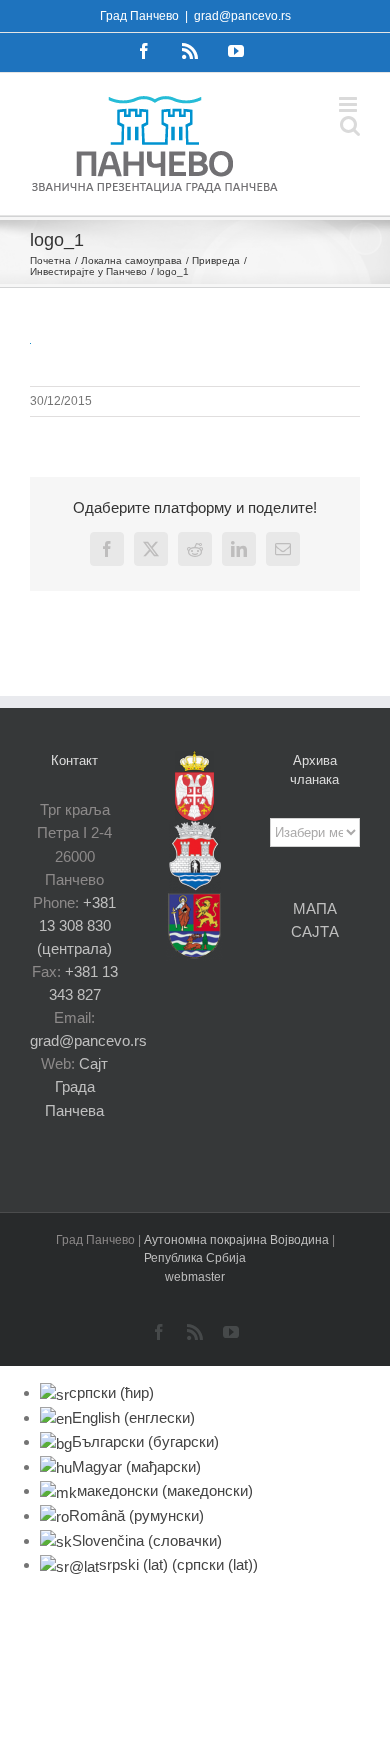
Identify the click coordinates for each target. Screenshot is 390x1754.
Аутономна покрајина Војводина (238, 1240)
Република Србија (195, 1258)
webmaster (195, 1277)
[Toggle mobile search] (350, 125)
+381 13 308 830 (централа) (76, 925)
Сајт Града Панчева (76, 1086)
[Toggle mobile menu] (349, 104)
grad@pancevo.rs (242, 16)
